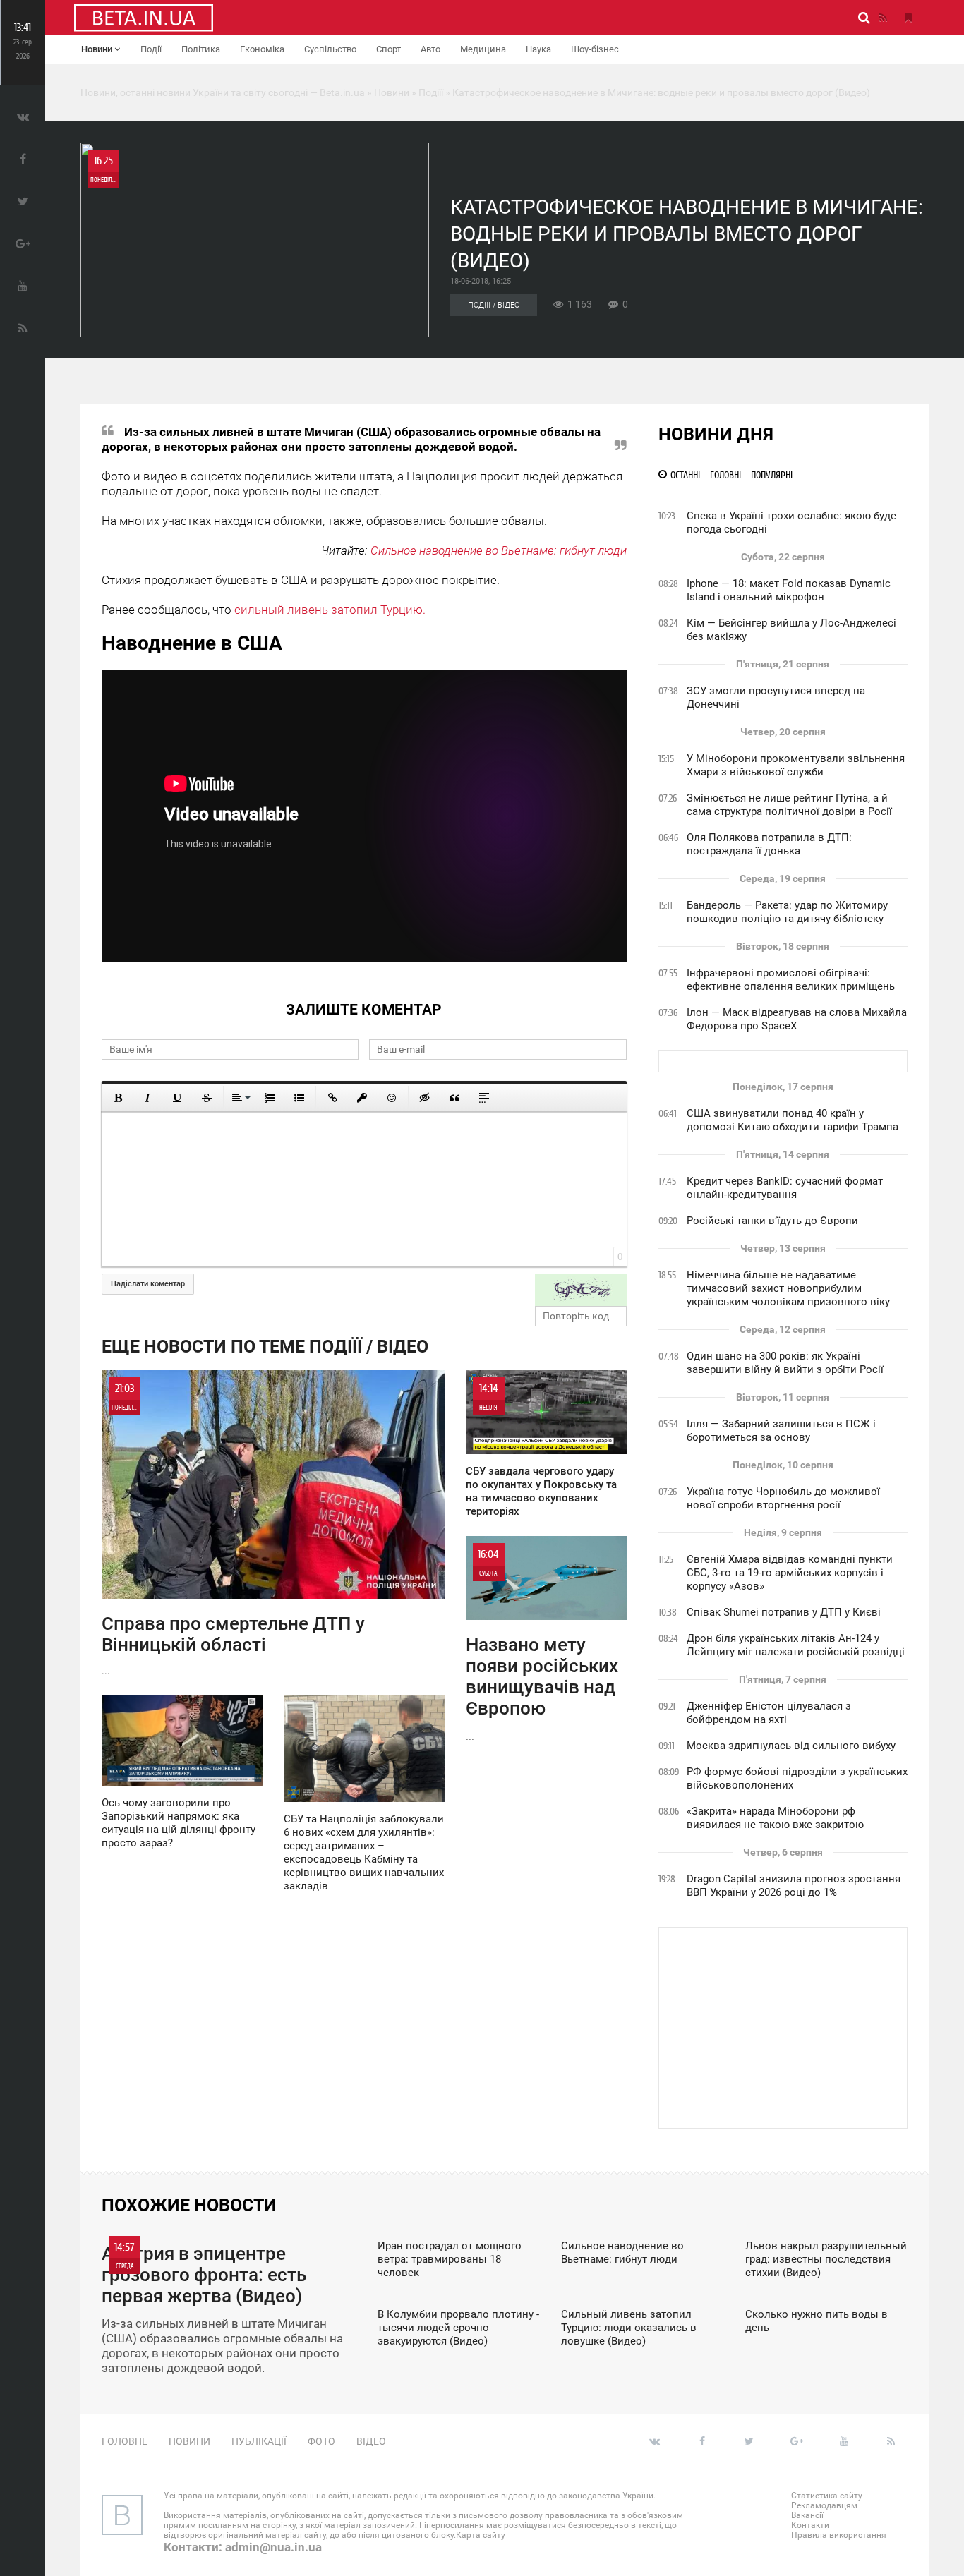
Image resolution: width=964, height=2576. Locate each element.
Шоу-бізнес (595, 49)
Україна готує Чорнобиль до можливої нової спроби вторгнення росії (783, 1498)
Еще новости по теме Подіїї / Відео (265, 1347)
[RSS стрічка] (883, 18)
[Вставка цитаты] (454, 1098)
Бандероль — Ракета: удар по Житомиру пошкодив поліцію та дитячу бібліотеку (787, 912)
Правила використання (839, 2535)
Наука (538, 49)
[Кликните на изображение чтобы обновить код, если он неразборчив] (581, 1290)
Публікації (259, 2441)
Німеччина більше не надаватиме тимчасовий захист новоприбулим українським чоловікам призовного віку (788, 1288)
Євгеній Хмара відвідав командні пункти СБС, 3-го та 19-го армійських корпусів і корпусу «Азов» (790, 1573)
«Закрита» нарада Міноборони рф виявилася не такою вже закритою (775, 1818)
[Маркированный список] (299, 1098)
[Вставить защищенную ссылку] (362, 1098)
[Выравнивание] (240, 1098)
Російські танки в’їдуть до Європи (772, 1221)
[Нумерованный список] (270, 1098)
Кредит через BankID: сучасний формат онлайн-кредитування (785, 1188)
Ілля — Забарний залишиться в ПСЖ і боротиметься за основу (781, 1431)
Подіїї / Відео (494, 305)
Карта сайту (481, 2535)
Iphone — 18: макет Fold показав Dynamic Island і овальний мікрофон (789, 590)
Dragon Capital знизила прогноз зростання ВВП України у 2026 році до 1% (794, 1886)
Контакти (810, 2525)
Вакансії (807, 2515)
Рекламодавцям (824, 2505)
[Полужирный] (118, 1098)
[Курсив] (147, 1098)
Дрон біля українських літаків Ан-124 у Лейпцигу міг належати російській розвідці (796, 1645)
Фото (321, 2441)
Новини (98, 49)
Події (151, 49)
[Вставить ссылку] (332, 1098)
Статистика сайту (827, 2496)
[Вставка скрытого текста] (425, 1098)
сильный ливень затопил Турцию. (330, 610)
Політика (201, 49)
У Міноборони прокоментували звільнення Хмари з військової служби (796, 765)
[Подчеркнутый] (177, 1098)
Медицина (483, 49)
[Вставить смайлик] (392, 1098)
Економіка (262, 49)
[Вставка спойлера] (484, 1098)
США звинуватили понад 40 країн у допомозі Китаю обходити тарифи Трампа (793, 1120)
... (233, 1529)
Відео (371, 2441)
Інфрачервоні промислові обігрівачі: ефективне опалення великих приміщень (791, 980)
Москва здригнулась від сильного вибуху (791, 1746)
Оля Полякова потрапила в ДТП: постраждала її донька (769, 844)
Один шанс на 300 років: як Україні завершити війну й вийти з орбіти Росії (785, 1363)
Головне (125, 2441)
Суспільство (330, 49)
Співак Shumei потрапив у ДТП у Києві (784, 1612)
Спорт (388, 49)
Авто (430, 49)
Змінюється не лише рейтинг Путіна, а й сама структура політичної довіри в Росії (789, 805)
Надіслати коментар (148, 1284)
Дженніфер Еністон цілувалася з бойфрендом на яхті (769, 1713)
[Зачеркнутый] (207, 1098)
